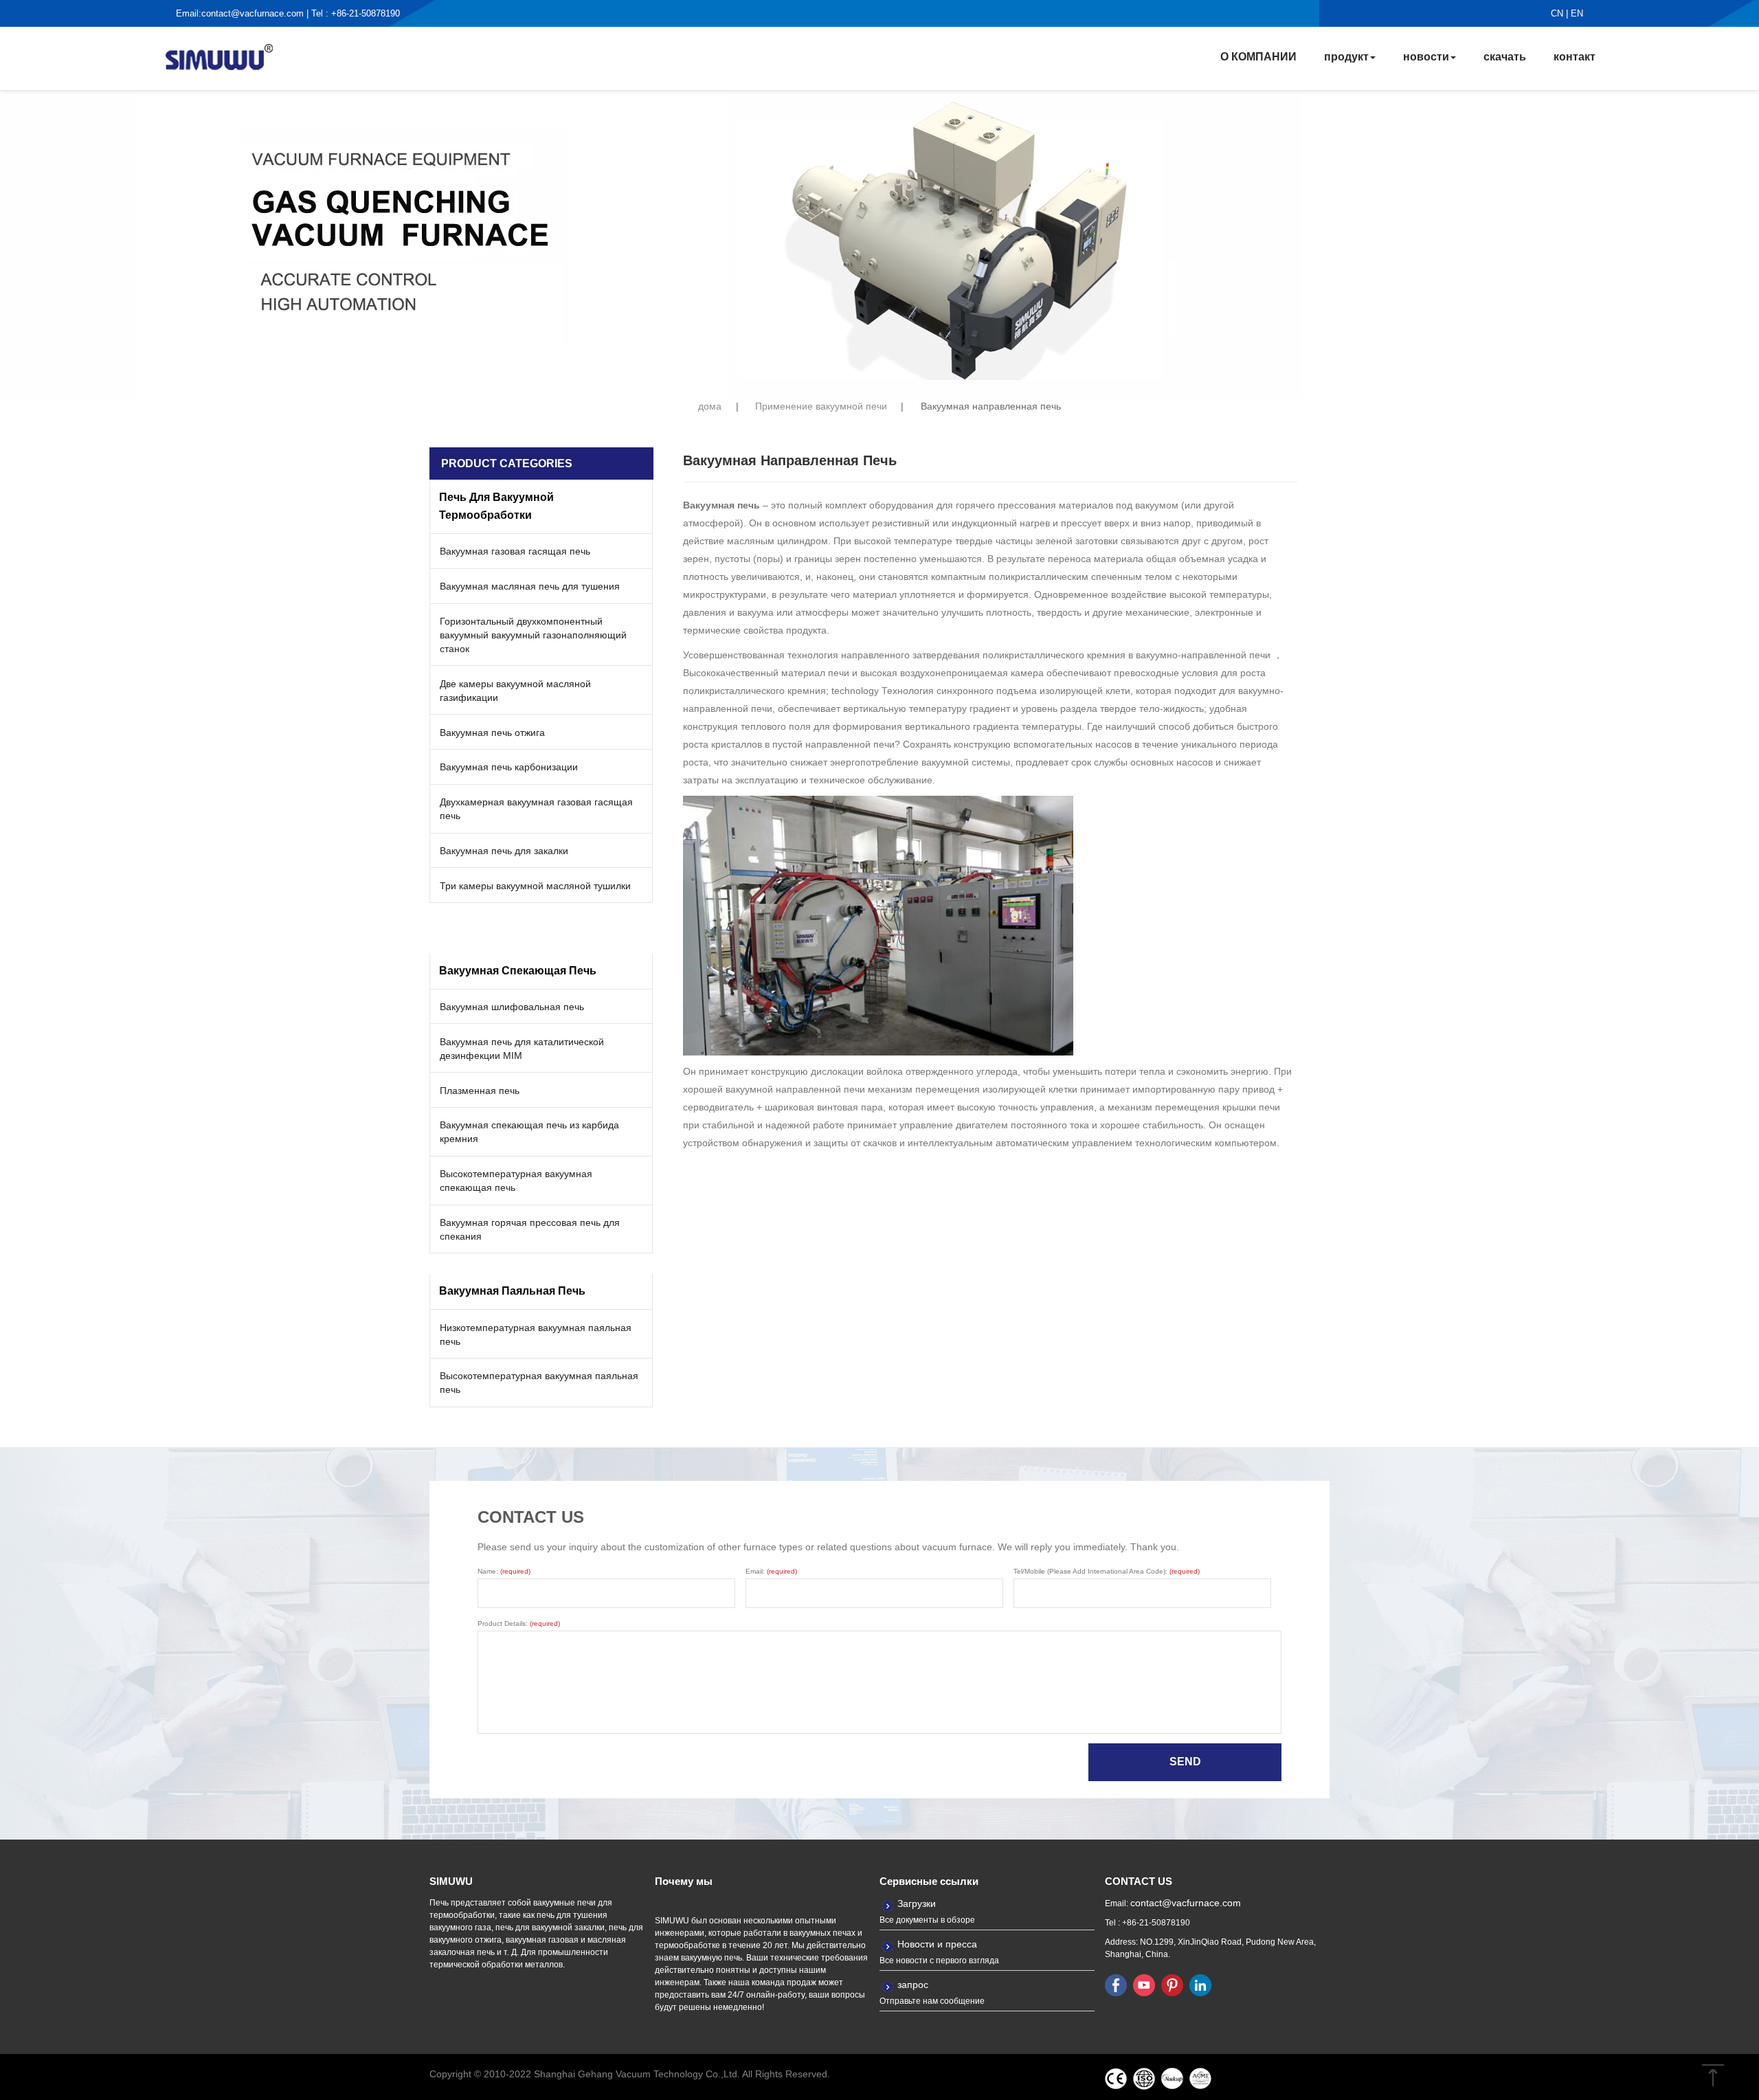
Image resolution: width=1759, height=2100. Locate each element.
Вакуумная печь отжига (492, 733)
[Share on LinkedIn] (1200, 1985)
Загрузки (917, 1903)
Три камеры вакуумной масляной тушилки (535, 886)
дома (710, 406)
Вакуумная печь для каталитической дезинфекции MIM (522, 1049)
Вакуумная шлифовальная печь (512, 1007)
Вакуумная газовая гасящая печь (515, 551)
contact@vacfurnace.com (253, 13)
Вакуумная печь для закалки (504, 851)
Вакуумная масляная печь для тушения (530, 586)
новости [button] (1426, 57)
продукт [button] (1346, 57)
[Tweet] (1144, 1985)
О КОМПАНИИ (1258, 57)
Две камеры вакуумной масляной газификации (515, 691)
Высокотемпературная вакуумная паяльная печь (539, 1383)
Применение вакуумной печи (821, 406)
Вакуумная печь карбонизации (509, 767)
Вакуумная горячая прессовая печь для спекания (530, 1229)
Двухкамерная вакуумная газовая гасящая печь (536, 809)
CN (1557, 13)
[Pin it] (1172, 1985)
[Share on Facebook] (1116, 1985)
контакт (1575, 57)
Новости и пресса (937, 1944)
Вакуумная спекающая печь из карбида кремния (529, 1132)
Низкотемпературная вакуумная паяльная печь (536, 1334)
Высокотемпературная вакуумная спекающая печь (516, 1181)
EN (1577, 13)
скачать (1505, 57)
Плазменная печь (480, 1091)
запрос (913, 1985)
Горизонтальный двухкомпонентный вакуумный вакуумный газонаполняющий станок (533, 635)
